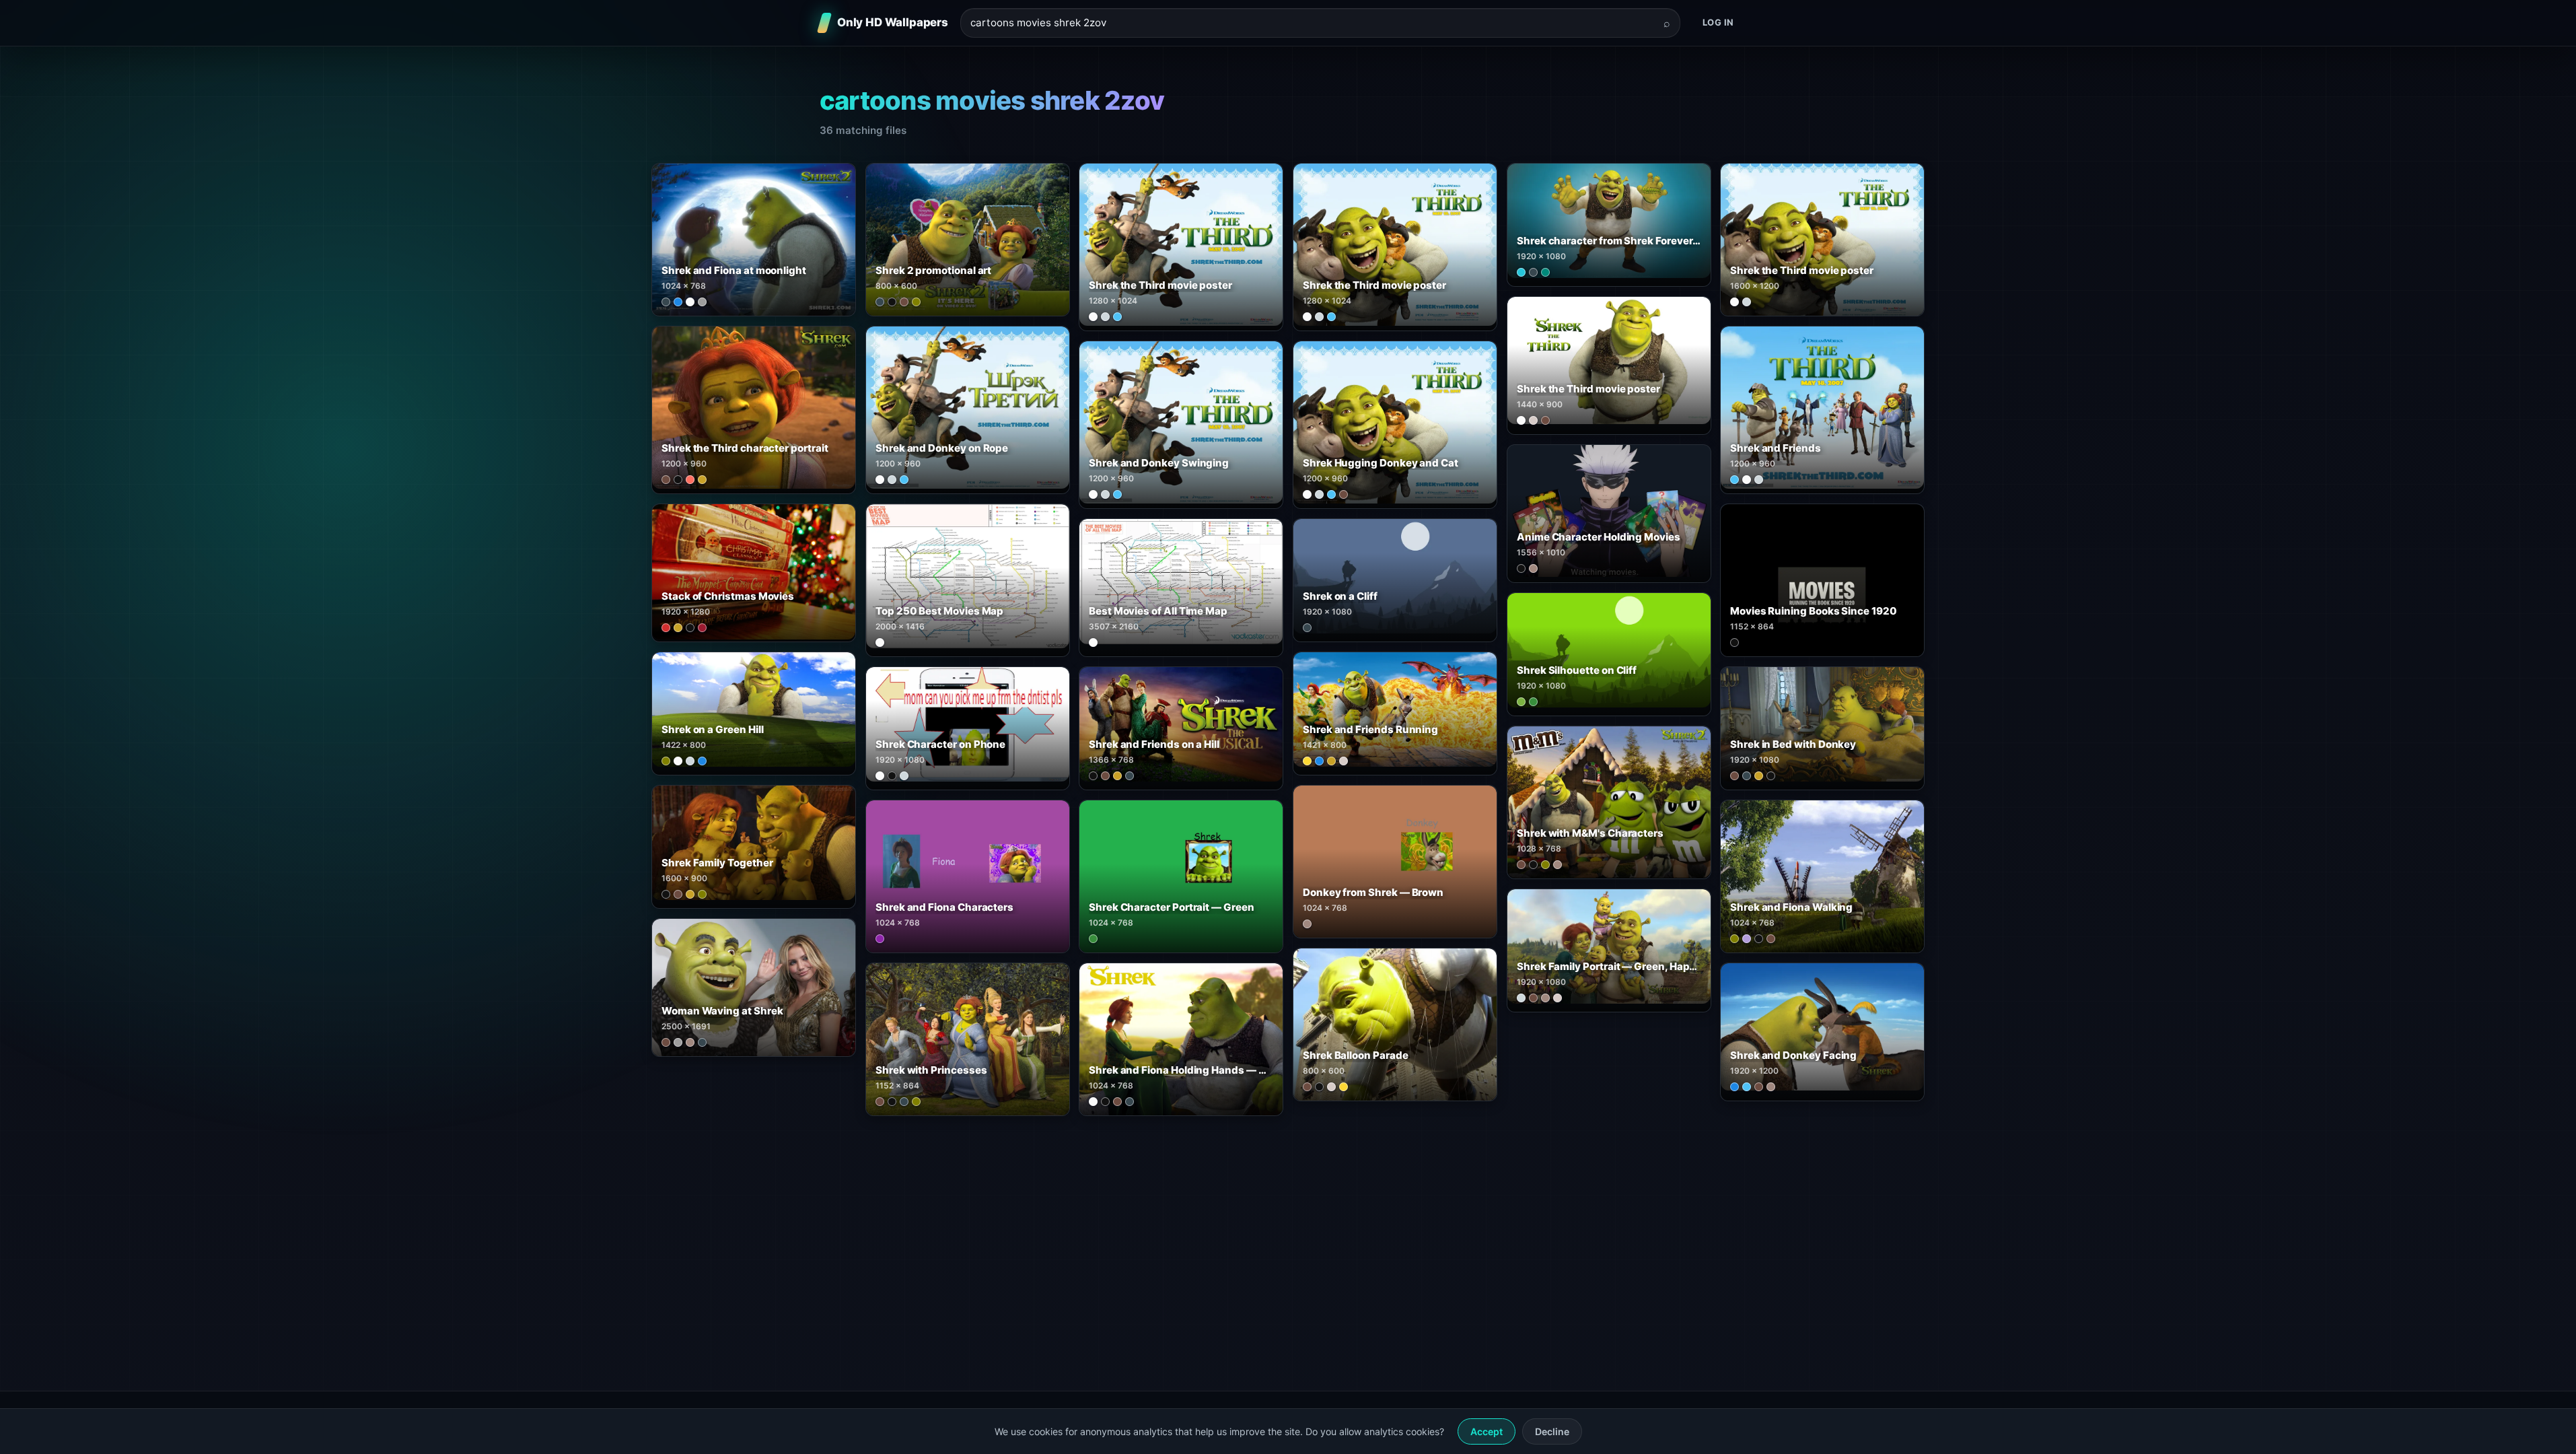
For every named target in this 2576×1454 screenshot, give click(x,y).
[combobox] (1312, 23)
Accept (1487, 1431)
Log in (1718, 22)
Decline (1552, 1431)
